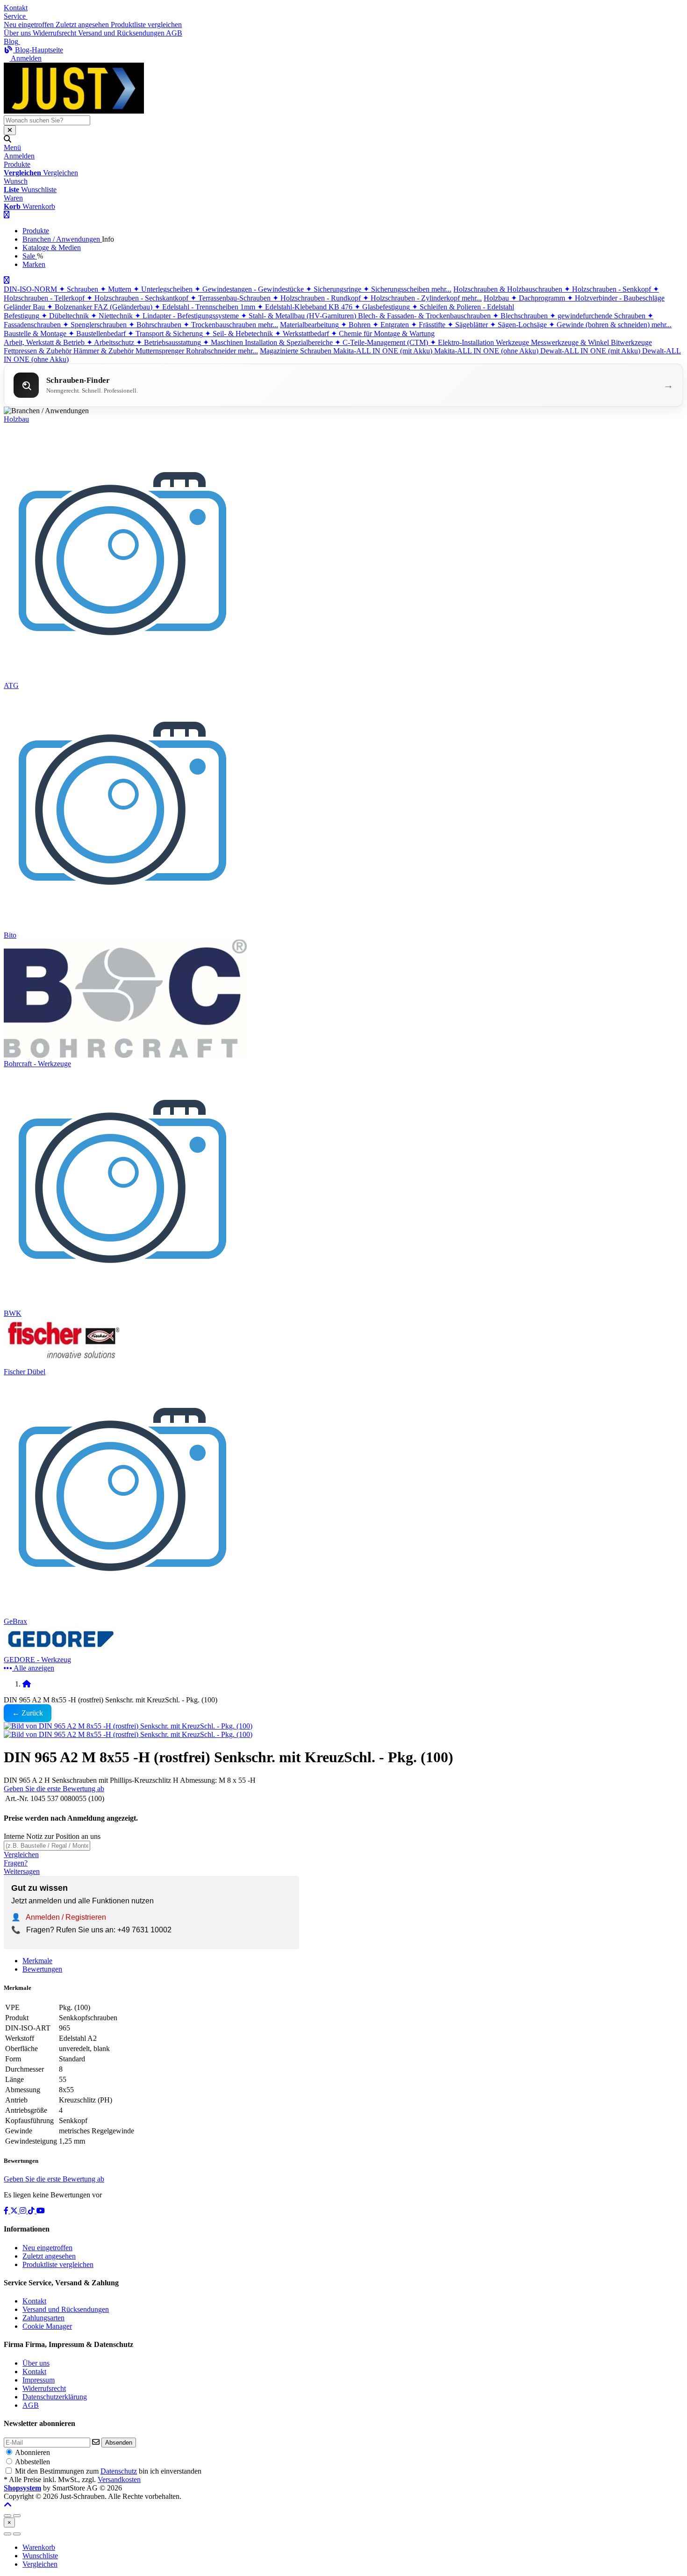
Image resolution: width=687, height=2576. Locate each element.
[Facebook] (7, 2211)
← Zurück (28, 1713)
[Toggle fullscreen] (17, 2516)
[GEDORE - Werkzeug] (64, 1651)
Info (108, 239)
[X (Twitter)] (15, 2211)
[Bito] (123, 927)
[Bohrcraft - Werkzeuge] (125, 1055)
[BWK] (123, 1305)
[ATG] (123, 677)
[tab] (39, 2547)
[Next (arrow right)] (17, 2534)
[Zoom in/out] (7, 2516)
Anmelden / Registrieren (66, 1917)
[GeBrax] (123, 1613)
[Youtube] (41, 2211)
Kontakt (16, 8)
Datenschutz (119, 2471)
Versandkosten (119, 2479)
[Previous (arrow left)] (7, 2534)
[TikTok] (32, 2211)
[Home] (27, 1684)
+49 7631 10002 (144, 1930)
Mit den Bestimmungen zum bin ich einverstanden (108, 2471)
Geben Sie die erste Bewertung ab (54, 1789)
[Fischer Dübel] (64, 1363)
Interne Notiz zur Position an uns (52, 1836)
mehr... (441, 289)
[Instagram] (24, 2211)
